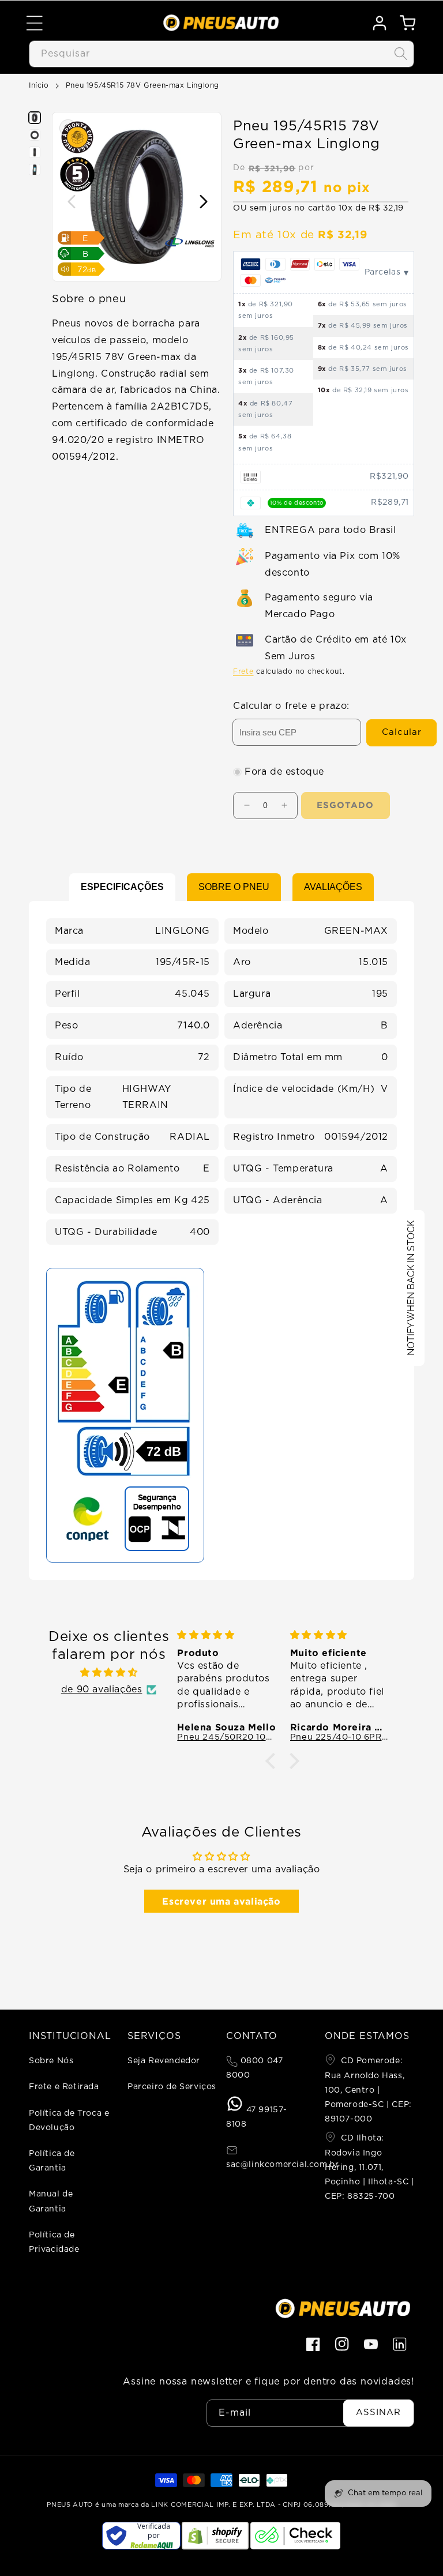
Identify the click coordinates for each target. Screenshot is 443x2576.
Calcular (402, 732)
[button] (35, 23)
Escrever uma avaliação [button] (221, 1901)
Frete (243, 671)
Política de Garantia (52, 2161)
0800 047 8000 (254, 2068)
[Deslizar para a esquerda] (71, 203)
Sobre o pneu (234, 887)
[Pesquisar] (401, 54)
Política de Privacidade (54, 2242)
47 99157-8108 (257, 2117)
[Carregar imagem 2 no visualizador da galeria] (35, 135)
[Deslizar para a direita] (203, 203)
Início (39, 85)
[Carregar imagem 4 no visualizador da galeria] (35, 170)
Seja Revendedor (164, 2061)
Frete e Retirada (64, 2087)
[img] (108, 1673)
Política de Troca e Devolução (69, 2121)
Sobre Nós (51, 2061)
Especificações (122, 887)
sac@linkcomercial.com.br (282, 2165)
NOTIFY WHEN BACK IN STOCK (411, 1288)
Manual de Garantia (51, 2201)
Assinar (378, 2412)
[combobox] (221, 54)
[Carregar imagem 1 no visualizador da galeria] (35, 118)
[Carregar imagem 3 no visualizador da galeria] (35, 152)
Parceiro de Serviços (172, 2087)
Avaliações (333, 887)
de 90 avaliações (102, 1689)
